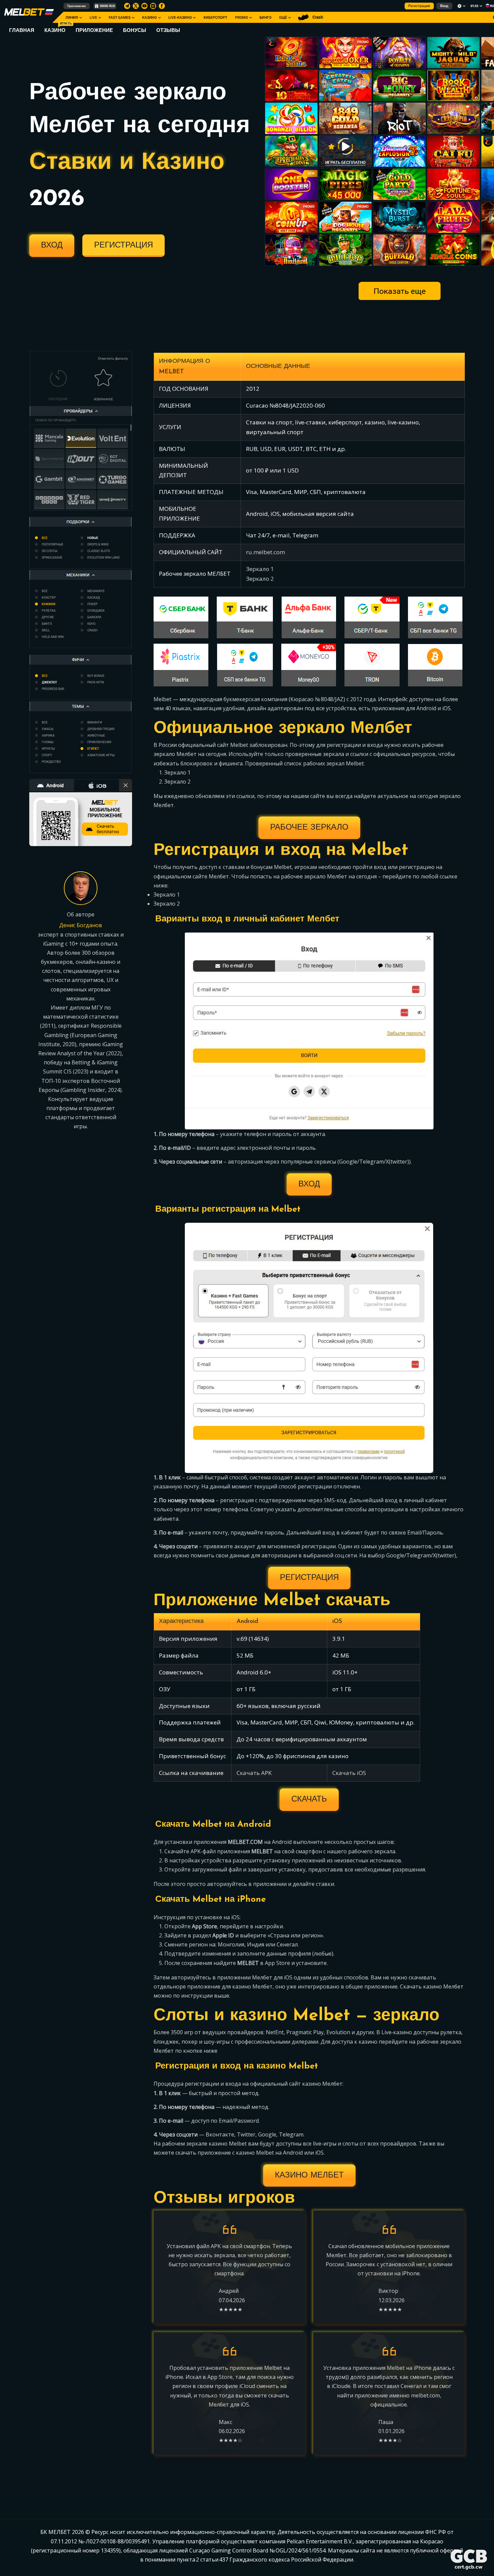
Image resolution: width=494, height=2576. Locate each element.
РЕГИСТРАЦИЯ (123, 245)
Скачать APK (254, 1773)
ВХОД (52, 245)
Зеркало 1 (260, 569)
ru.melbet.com (265, 552)
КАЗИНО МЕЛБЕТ (309, 2175)
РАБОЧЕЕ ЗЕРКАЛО (309, 828)
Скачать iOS (349, 1773)
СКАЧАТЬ (309, 1800)
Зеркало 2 (260, 579)
